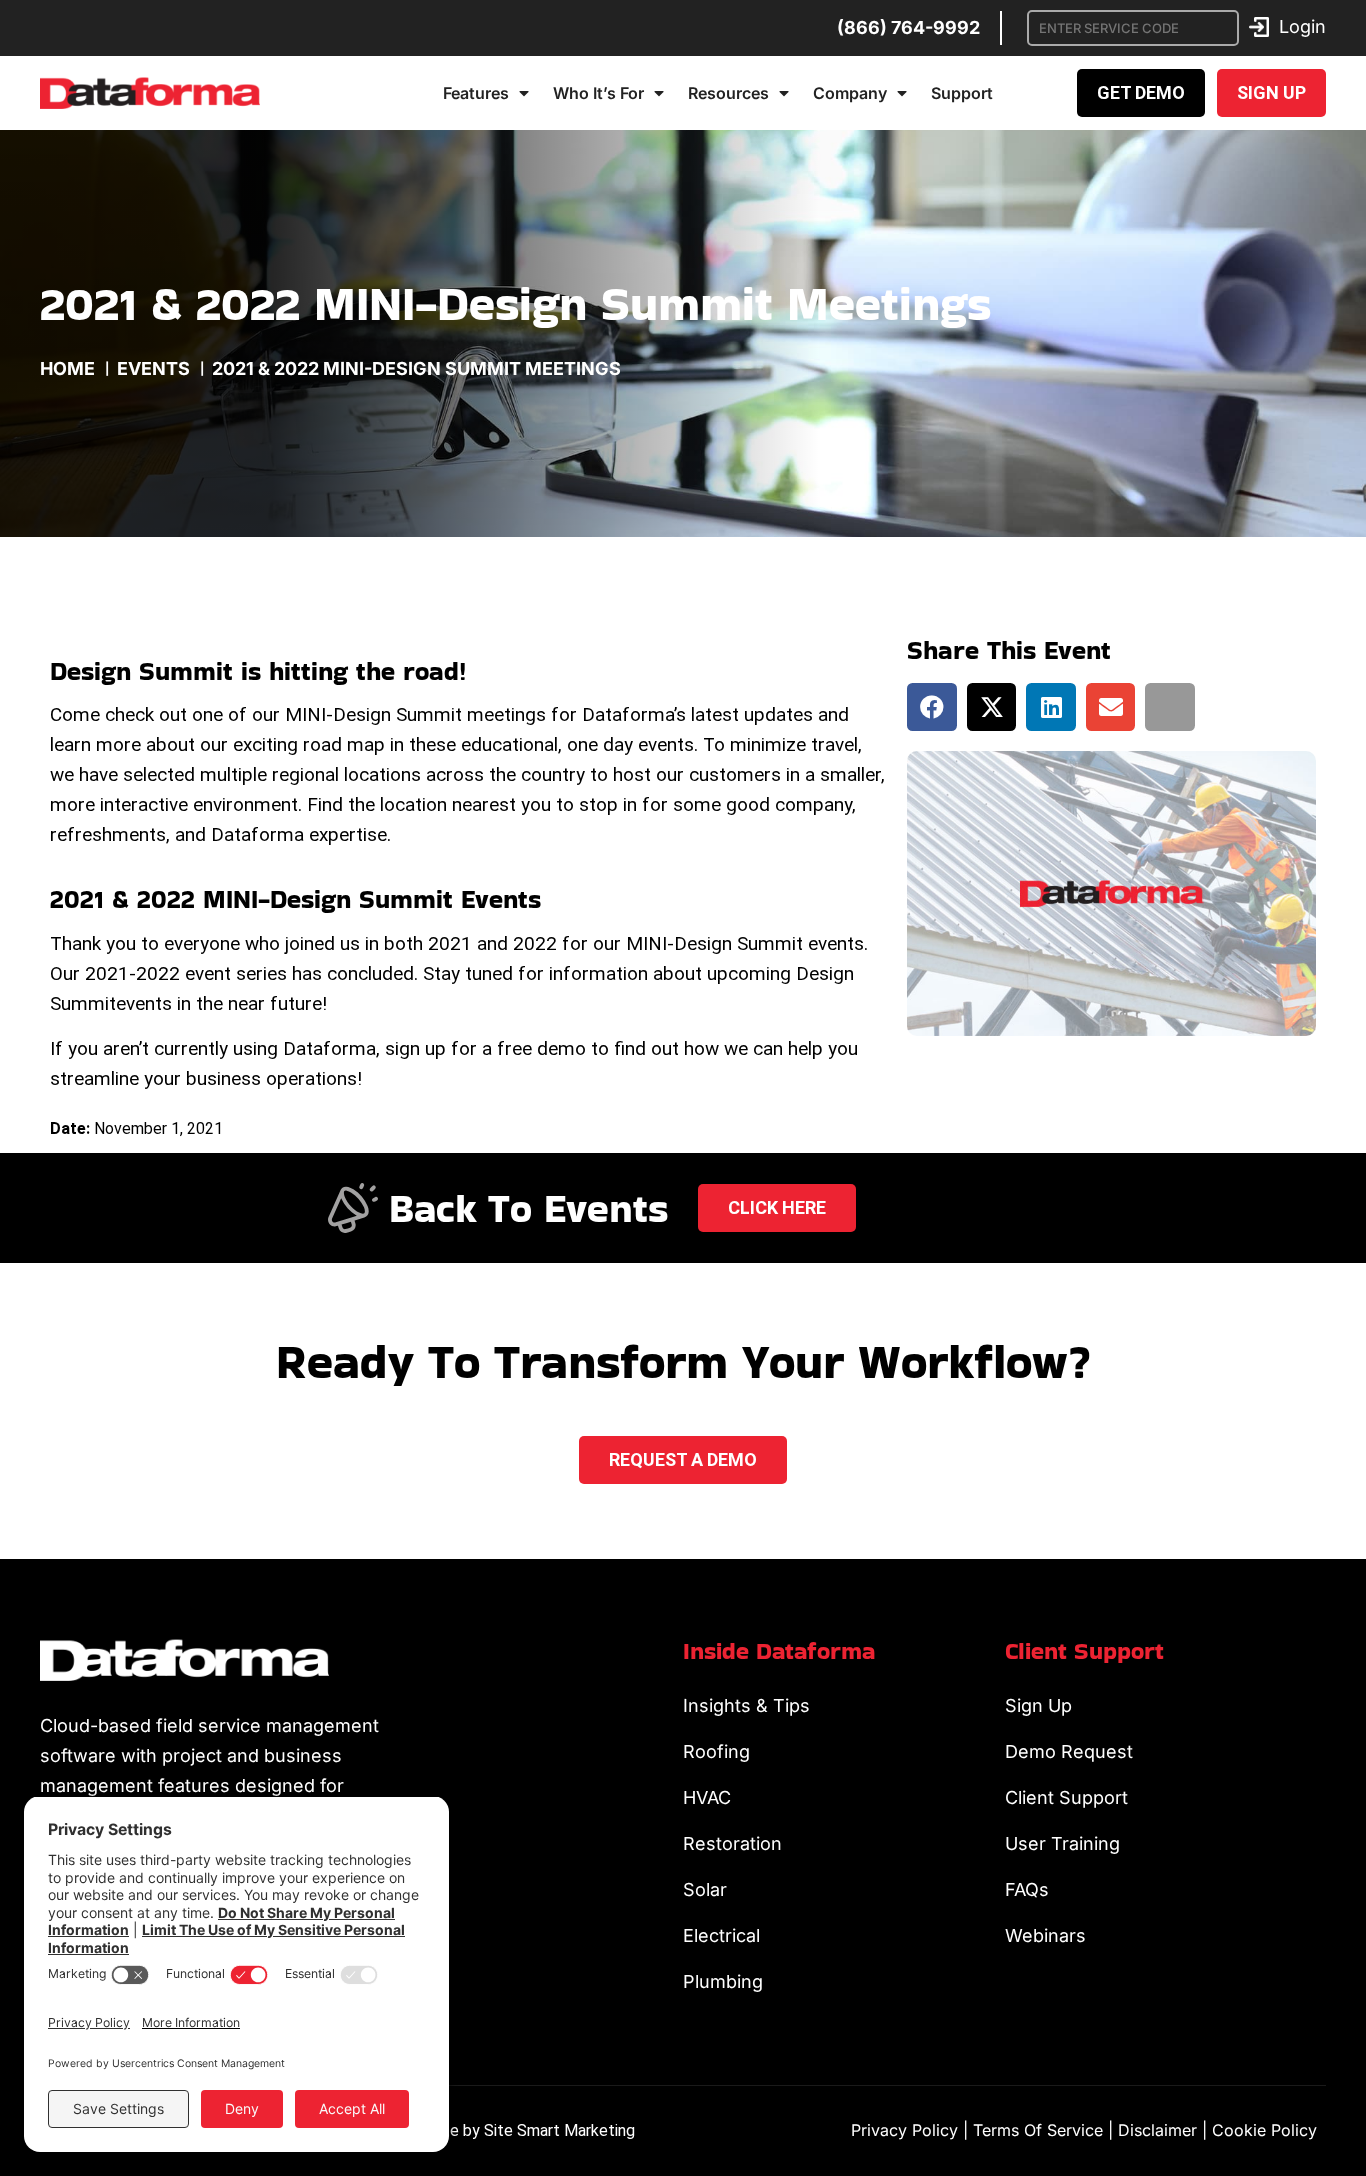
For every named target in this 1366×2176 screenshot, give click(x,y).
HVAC (707, 1797)
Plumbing (723, 1981)
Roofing (716, 1751)
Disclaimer (1157, 2130)
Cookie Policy (1264, 2130)
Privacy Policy (904, 2130)
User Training (1062, 1843)
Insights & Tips (746, 1705)
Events (153, 368)
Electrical (721, 1935)
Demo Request (1069, 1751)
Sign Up (1038, 1705)
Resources (728, 93)
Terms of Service (1038, 2130)
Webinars (1045, 1935)
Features (476, 93)
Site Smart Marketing (559, 2130)
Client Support (1066, 1797)
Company (850, 93)
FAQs (1027, 1889)
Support (962, 93)
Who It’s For (598, 93)
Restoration (732, 1843)
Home (67, 368)
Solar (705, 1889)
